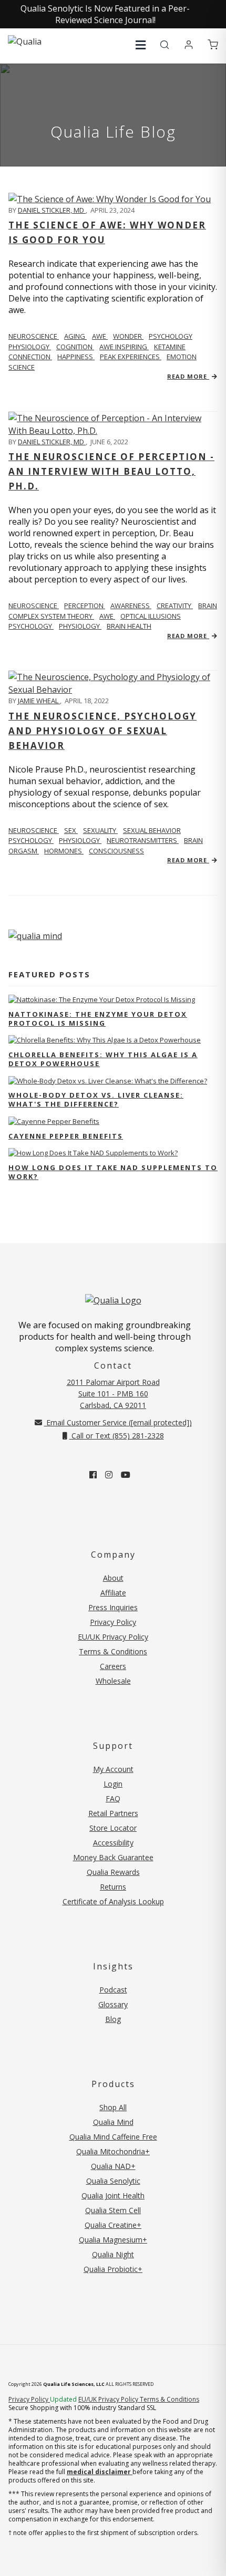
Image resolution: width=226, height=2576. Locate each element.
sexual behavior (152, 830)
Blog (113, 2019)
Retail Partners (113, 1813)
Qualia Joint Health (113, 2196)
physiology (30, 347)
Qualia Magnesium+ (113, 2240)
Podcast (113, 1990)
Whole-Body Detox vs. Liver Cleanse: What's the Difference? (96, 1099)
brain (208, 606)
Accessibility (113, 1843)
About (113, 1578)
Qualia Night (113, 2254)
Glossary (113, 2004)
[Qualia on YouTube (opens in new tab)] (126, 1475)
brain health (129, 626)
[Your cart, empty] (213, 45)
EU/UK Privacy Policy (113, 1637)
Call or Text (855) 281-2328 (117, 1436)
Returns (113, 1887)
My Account (113, 1769)
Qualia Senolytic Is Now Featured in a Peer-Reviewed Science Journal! (105, 14)
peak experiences (131, 357)
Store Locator (113, 1828)
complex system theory (51, 616)
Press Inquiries (113, 1607)
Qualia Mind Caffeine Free (113, 2137)
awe (100, 336)
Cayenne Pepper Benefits (66, 1136)
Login (113, 1784)
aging (75, 336)
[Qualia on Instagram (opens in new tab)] (109, 1475)
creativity (175, 606)
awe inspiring (124, 347)
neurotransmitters (143, 840)
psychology (171, 336)
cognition (75, 347)
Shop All (113, 2107)
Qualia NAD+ (113, 2166)
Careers (113, 1666)
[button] (141, 45)
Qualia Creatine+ (113, 2225)
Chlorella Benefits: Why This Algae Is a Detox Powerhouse (103, 1059)
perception (85, 606)
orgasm (24, 851)
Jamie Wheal (39, 701)
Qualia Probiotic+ (113, 2269)
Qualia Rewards (113, 1872)
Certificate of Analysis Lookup (113, 1901)
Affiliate (113, 1593)
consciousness (116, 851)
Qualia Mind (113, 2122)
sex (71, 830)
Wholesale (113, 1681)
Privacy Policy (113, 1622)
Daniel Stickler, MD (52, 210)
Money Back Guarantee (113, 1857)
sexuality (100, 830)
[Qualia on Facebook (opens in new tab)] (93, 1475)
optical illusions (151, 616)
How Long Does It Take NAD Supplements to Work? (113, 1172)
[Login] (189, 45)
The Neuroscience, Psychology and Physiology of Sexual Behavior (102, 731)
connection (30, 357)
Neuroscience (34, 336)
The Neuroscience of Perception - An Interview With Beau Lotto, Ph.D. (111, 471)
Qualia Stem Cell (113, 2210)
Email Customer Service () (118, 1422)
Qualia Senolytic (113, 2181)
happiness (76, 357)
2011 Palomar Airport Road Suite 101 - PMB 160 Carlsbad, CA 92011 (113, 1394)
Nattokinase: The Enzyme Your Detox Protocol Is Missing (98, 1019)
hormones (64, 851)
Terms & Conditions (113, 1651)
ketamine (170, 347)
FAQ (113, 1798)
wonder (128, 336)
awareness (131, 606)
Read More (188, 376)
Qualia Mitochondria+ (113, 2151)
